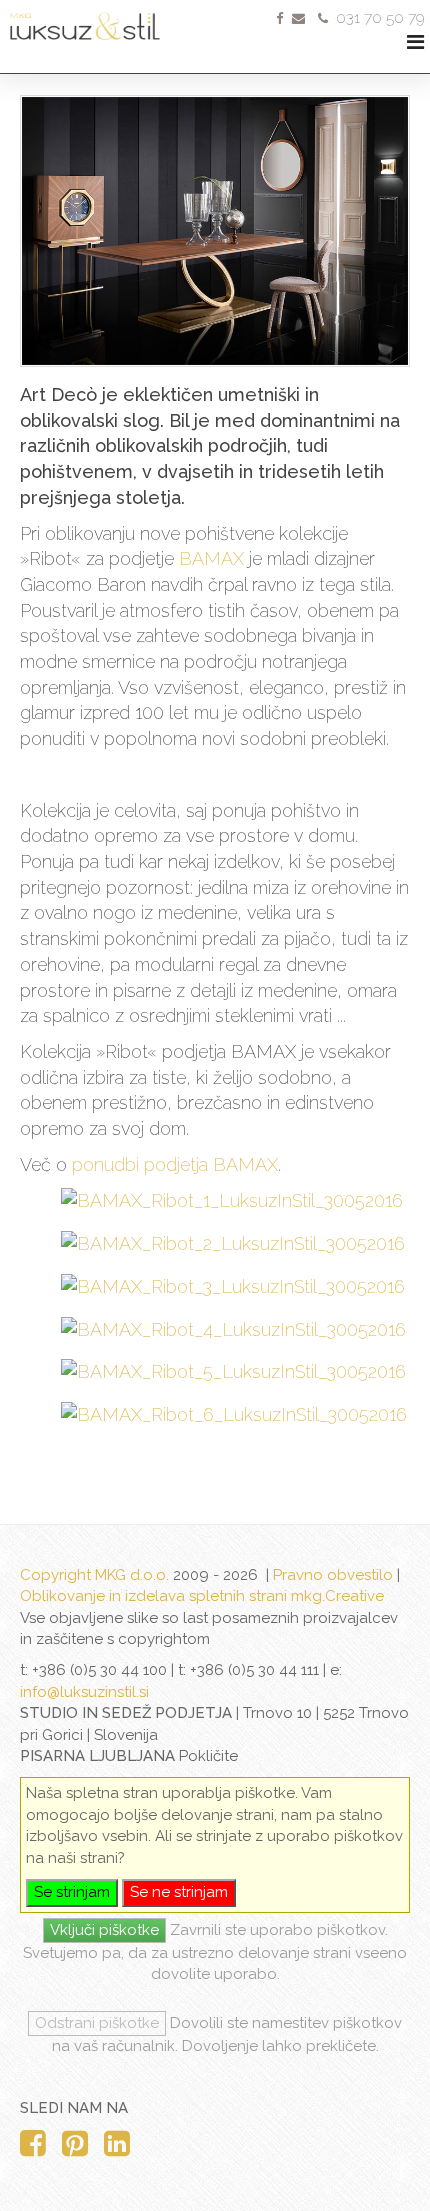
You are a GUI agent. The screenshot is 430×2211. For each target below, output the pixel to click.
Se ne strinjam (179, 1892)
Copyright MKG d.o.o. (94, 1575)
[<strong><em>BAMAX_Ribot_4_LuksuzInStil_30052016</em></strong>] (235, 1330)
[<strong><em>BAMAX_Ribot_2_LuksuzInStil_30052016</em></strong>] (235, 1244)
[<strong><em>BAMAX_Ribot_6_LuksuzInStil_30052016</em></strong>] (235, 1415)
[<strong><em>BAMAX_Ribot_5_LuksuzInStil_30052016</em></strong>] (235, 1372)
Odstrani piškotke (97, 2023)
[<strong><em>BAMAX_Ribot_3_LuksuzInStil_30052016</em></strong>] (235, 1287)
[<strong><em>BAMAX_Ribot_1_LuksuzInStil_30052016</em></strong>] (235, 1201)
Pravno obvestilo (333, 1575)
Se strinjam (72, 1892)
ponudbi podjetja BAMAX (172, 1164)
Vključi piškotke (104, 1930)
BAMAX (211, 558)
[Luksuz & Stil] (110, 20)
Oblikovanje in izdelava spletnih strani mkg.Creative (202, 1596)
